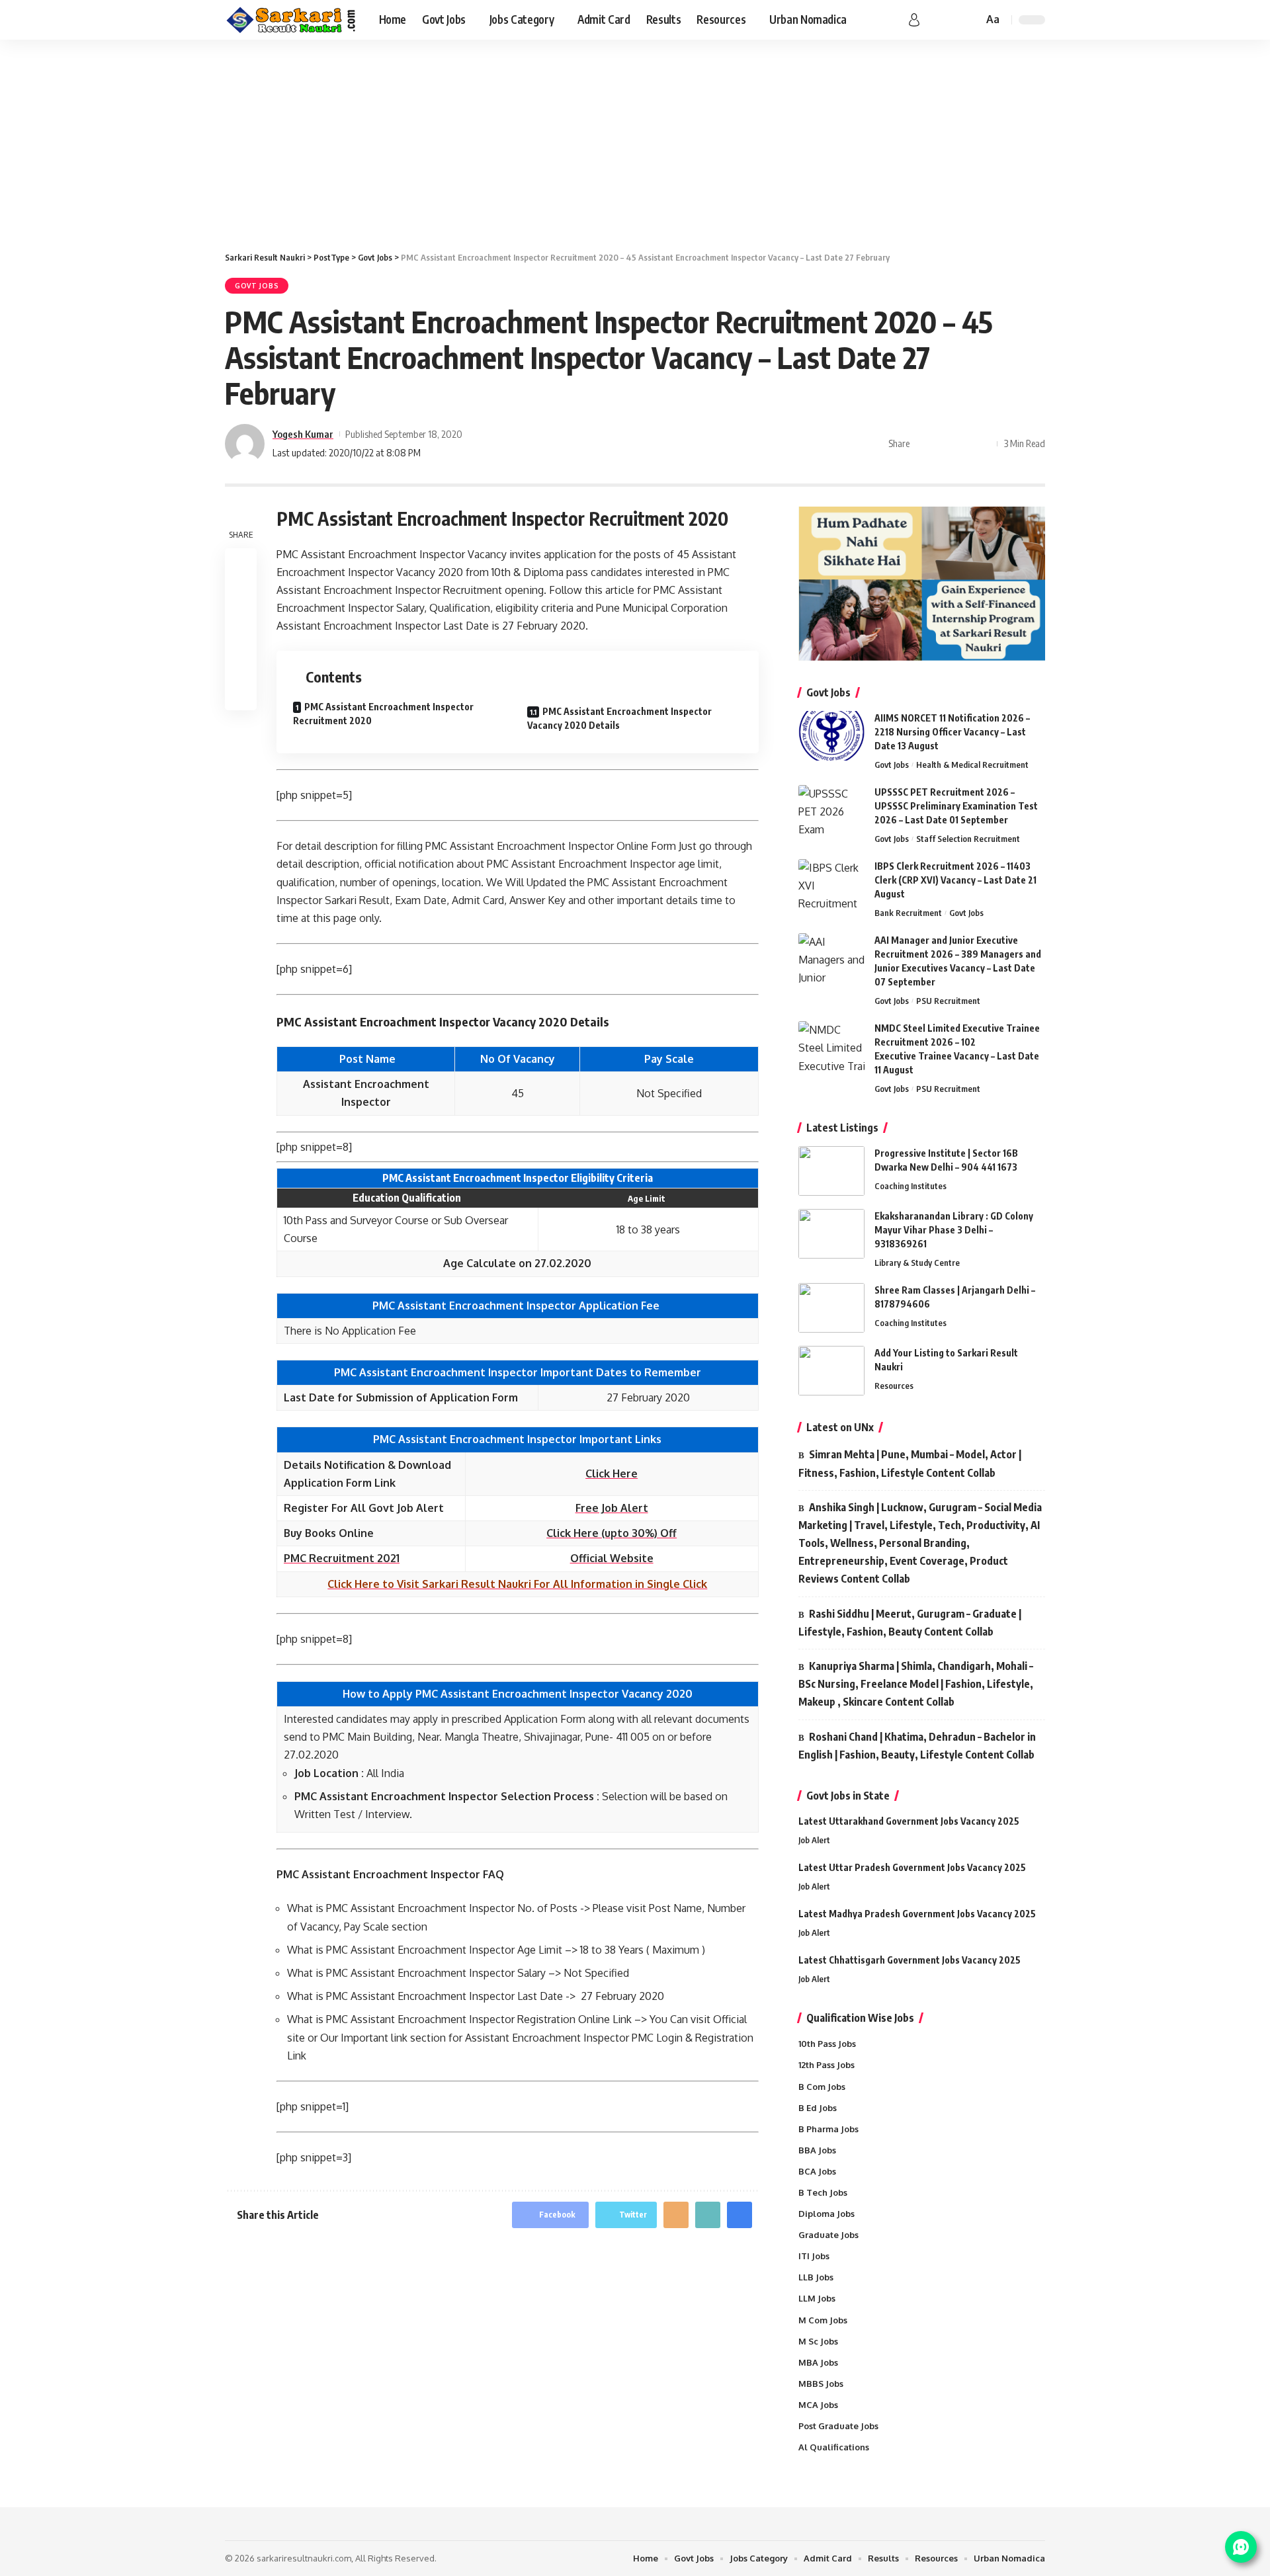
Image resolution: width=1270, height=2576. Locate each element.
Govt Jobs (257, 286)
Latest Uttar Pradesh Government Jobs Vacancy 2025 (912, 1867)
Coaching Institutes (910, 1186)
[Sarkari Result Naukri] (291, 20)
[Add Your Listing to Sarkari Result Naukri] (831, 1371)
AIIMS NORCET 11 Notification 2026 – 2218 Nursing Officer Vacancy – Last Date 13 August (952, 732)
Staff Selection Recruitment (968, 839)
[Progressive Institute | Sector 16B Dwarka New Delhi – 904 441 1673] (831, 1171)
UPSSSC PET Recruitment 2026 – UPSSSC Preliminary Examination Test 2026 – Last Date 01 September (956, 806)
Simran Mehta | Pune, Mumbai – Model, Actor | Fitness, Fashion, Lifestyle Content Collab (910, 1463)
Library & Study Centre (917, 1263)
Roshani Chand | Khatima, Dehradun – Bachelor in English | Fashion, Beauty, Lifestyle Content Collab (917, 1746)
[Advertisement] (635, 139)
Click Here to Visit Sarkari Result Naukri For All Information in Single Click (517, 1584)
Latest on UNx (840, 1427)
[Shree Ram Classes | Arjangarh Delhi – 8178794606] (831, 1308)
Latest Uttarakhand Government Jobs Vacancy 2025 (909, 1821)
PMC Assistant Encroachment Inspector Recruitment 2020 (383, 714)
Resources (894, 1386)
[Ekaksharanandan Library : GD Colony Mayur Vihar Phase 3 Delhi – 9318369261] (831, 1234)
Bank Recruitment (908, 913)
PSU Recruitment (948, 1001)
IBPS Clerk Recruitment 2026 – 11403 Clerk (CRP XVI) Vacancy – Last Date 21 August (955, 880)
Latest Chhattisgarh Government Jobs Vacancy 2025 (910, 1960)
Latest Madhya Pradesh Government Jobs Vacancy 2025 (917, 1914)
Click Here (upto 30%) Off (612, 1533)
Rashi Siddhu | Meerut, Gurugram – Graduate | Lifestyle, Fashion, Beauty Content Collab (910, 1623)
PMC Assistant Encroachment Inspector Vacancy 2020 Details (619, 718)
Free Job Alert (612, 1508)
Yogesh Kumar (303, 434)
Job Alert (814, 1840)
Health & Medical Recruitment (972, 765)
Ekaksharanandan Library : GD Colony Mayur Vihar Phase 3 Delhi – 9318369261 (954, 1230)
